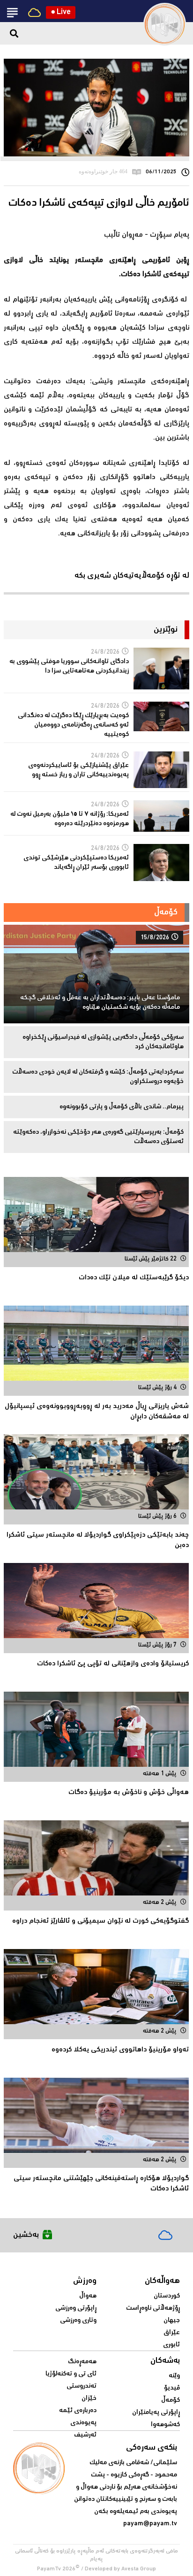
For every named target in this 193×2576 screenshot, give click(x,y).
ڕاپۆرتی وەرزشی (76, 2308)
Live (61, 12)
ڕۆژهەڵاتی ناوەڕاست (153, 2308)
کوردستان (167, 2296)
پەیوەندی (83, 2423)
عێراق (172, 2333)
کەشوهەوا (165, 2425)
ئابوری (171, 2345)
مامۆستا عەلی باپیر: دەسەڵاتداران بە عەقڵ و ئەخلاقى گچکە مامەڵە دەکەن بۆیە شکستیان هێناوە (100, 1003)
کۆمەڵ (171, 2400)
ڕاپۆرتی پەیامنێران (156, 2413)
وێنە (174, 2376)
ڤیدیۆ (172, 2388)
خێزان (89, 2398)
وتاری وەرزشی (78, 2321)
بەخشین (26, 2235)
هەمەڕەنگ (82, 2362)
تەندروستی (82, 2386)
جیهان (172, 2321)
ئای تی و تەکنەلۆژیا (71, 2374)
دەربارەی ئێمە (78, 2411)
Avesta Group (139, 2569)
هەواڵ (88, 2296)
